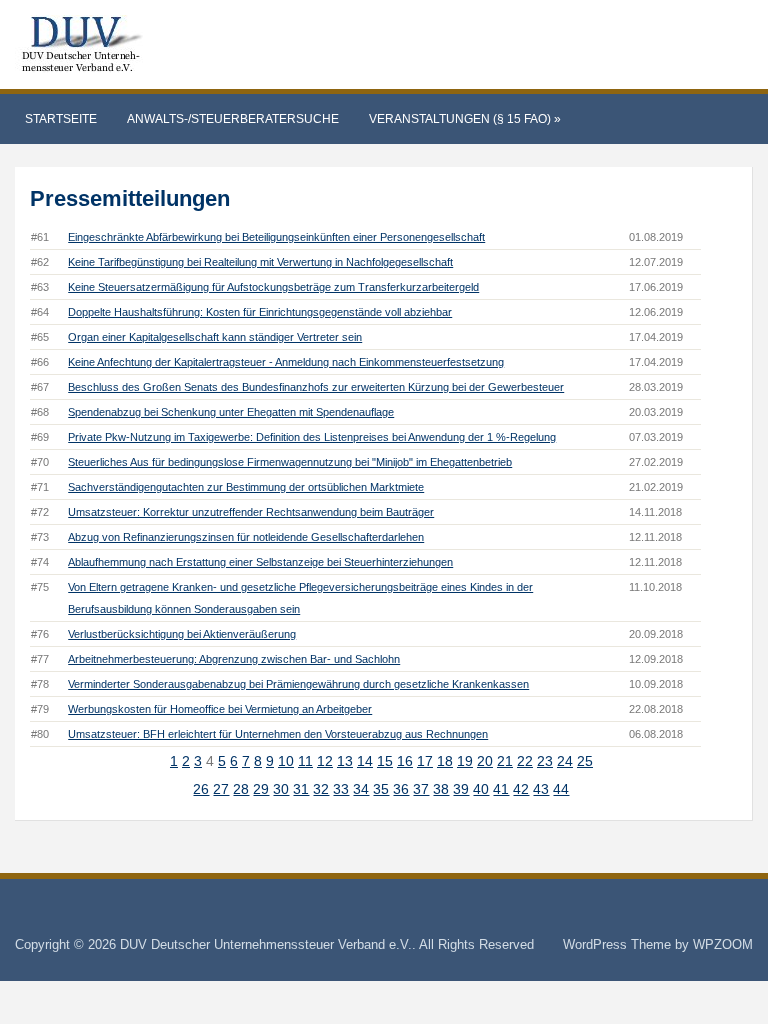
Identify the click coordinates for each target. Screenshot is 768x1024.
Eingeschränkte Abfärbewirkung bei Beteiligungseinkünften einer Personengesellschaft (276, 237)
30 (281, 789)
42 (521, 789)
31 (301, 789)
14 (365, 761)
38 (441, 789)
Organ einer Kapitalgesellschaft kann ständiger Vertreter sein (215, 337)
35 (381, 789)
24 (565, 761)
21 (505, 761)
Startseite (61, 119)
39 (461, 789)
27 (221, 789)
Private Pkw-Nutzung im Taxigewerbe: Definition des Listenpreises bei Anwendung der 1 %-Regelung (312, 437)
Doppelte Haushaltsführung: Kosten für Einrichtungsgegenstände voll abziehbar (260, 312)
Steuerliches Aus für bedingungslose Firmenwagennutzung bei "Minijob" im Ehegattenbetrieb (290, 462)
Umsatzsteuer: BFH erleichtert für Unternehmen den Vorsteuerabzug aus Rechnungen (278, 734)
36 (401, 789)
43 (541, 789)
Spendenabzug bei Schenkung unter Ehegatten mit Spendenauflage (231, 412)
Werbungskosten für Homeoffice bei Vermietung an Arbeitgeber (220, 709)
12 (325, 761)
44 (561, 789)
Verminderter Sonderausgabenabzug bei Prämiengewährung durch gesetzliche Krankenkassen (298, 684)
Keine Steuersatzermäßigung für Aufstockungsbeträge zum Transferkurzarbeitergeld (273, 287)
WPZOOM (723, 944)
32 (321, 789)
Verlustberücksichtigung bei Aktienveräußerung (182, 634)
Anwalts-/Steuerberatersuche (233, 119)
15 (385, 761)
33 (341, 789)
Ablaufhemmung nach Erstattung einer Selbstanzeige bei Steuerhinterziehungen (260, 562)
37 (421, 789)
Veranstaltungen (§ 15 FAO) (465, 119)
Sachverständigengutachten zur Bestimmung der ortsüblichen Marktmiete (246, 487)
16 (405, 761)
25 (585, 761)
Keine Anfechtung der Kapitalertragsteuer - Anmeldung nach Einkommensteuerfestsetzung (286, 362)
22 (525, 761)
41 (501, 789)
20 (485, 761)
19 (465, 761)
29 (261, 789)
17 (425, 761)
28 (241, 789)
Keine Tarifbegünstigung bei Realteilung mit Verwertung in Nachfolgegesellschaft (260, 262)
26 (201, 789)
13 (345, 761)
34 (361, 789)
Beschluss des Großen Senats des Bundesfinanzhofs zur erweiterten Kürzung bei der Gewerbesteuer (316, 387)
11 (305, 761)
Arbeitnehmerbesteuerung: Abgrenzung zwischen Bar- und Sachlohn (234, 659)
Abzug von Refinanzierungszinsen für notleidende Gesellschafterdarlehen (246, 537)
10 (286, 761)
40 (481, 789)
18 (445, 761)
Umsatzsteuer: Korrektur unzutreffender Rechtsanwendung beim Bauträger (251, 512)
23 (545, 761)
